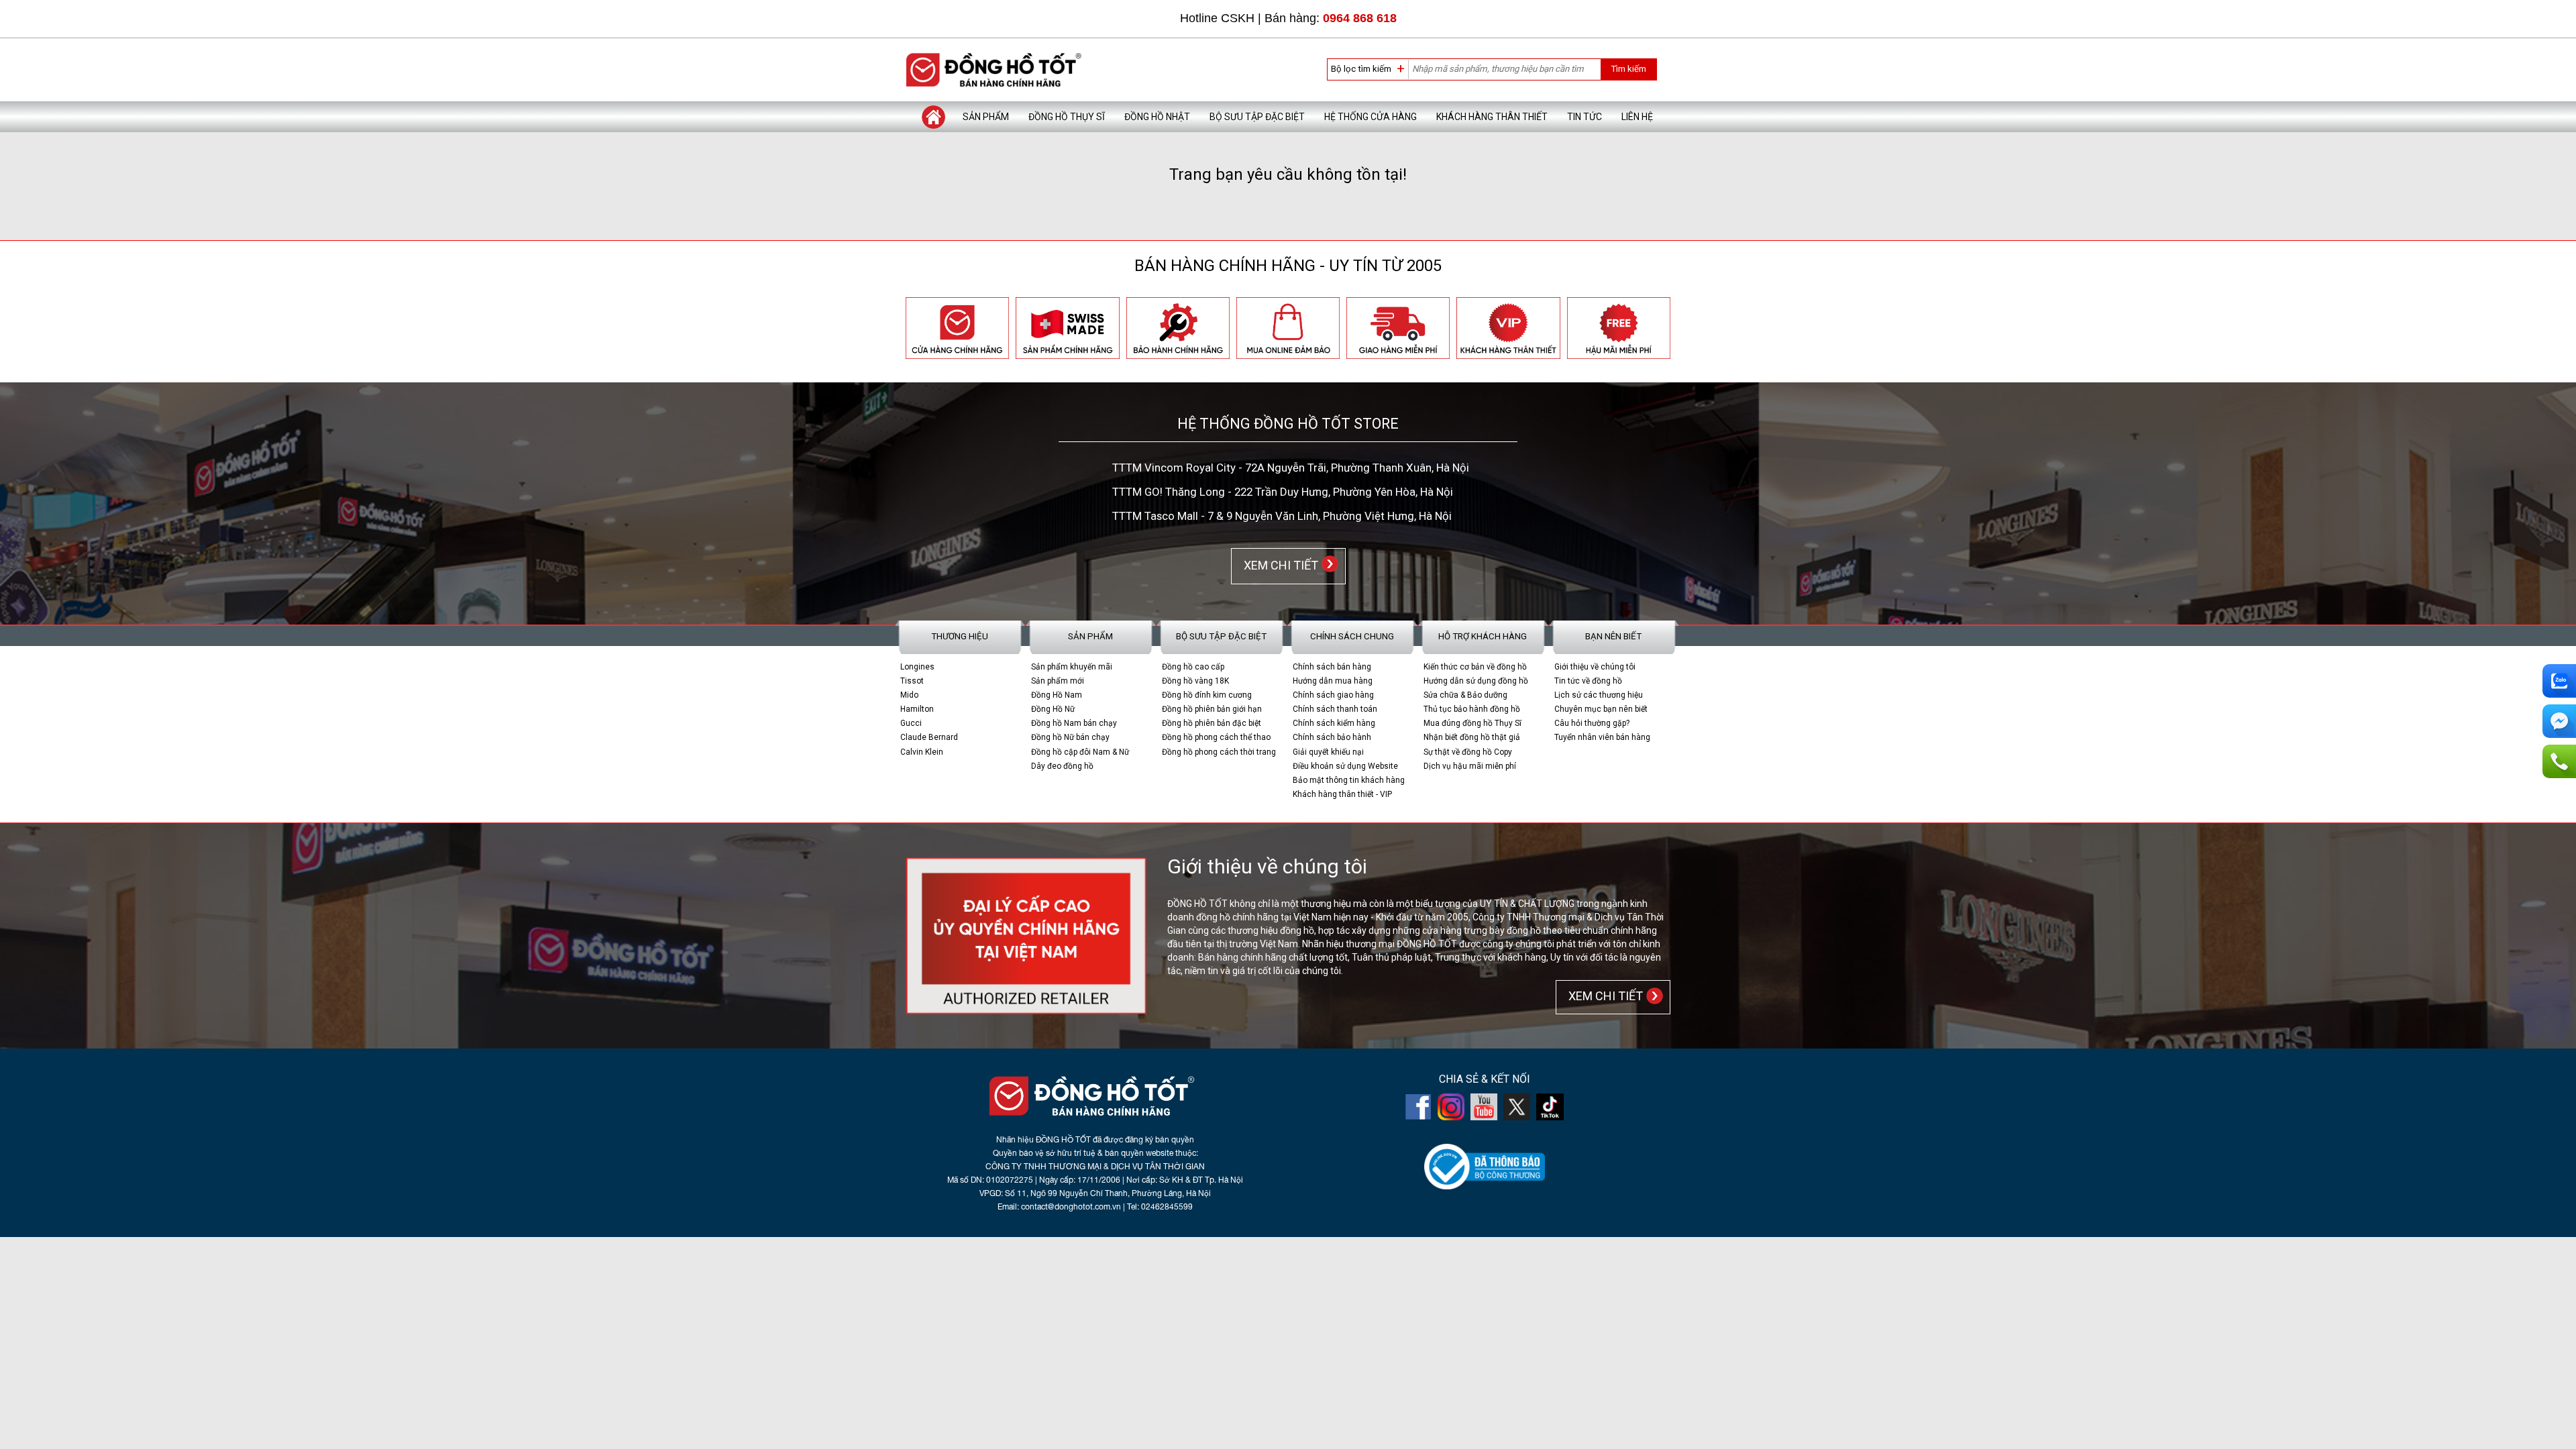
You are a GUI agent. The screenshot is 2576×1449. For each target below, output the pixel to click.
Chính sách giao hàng (1333, 695)
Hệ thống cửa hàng (1371, 117)
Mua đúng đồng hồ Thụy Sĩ (1472, 723)
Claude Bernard (929, 737)
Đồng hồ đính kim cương (1207, 695)
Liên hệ (1637, 117)
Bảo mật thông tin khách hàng (1349, 780)
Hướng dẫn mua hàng (1333, 681)
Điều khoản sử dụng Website (1345, 766)
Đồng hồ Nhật (1157, 117)
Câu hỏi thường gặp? (1592, 723)
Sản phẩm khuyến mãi (1072, 667)
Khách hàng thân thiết (1492, 117)
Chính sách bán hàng (1332, 667)
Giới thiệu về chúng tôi (1595, 667)
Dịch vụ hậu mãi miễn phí (1470, 766)
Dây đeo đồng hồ (1062, 766)
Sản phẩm (986, 117)
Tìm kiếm (1628, 69)
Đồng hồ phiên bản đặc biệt (1212, 723)
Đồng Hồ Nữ (1053, 709)
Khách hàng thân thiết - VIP (1342, 794)
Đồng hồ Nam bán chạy (1074, 723)
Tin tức (1585, 117)
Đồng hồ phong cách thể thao (1216, 737)
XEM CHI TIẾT (1278, 565)
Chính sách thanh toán (1335, 709)
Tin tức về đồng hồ (1588, 681)
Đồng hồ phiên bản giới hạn (1212, 709)
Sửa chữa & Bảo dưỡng (1465, 695)
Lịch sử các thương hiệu (1599, 695)
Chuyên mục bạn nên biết (1601, 709)
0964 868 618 (1360, 18)
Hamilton (917, 709)
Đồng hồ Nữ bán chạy (1070, 737)
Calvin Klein (922, 752)
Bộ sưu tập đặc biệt (1257, 117)
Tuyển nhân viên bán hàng (1602, 737)
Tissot (912, 681)
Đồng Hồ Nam (1057, 695)
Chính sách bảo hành (1332, 737)
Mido (909, 695)
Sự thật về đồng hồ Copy (1468, 752)
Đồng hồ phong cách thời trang (1219, 752)
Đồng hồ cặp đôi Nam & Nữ (1080, 752)
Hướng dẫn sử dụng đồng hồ (1476, 681)
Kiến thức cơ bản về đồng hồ (1475, 667)
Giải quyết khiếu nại (1328, 752)
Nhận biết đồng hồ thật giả (1472, 737)
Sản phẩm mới (1058, 681)
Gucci (911, 723)
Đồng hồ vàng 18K (1195, 681)
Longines (917, 667)
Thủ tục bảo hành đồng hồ (1472, 709)
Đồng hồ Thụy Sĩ (1067, 117)
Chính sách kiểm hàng (1334, 723)
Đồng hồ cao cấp (1193, 667)
